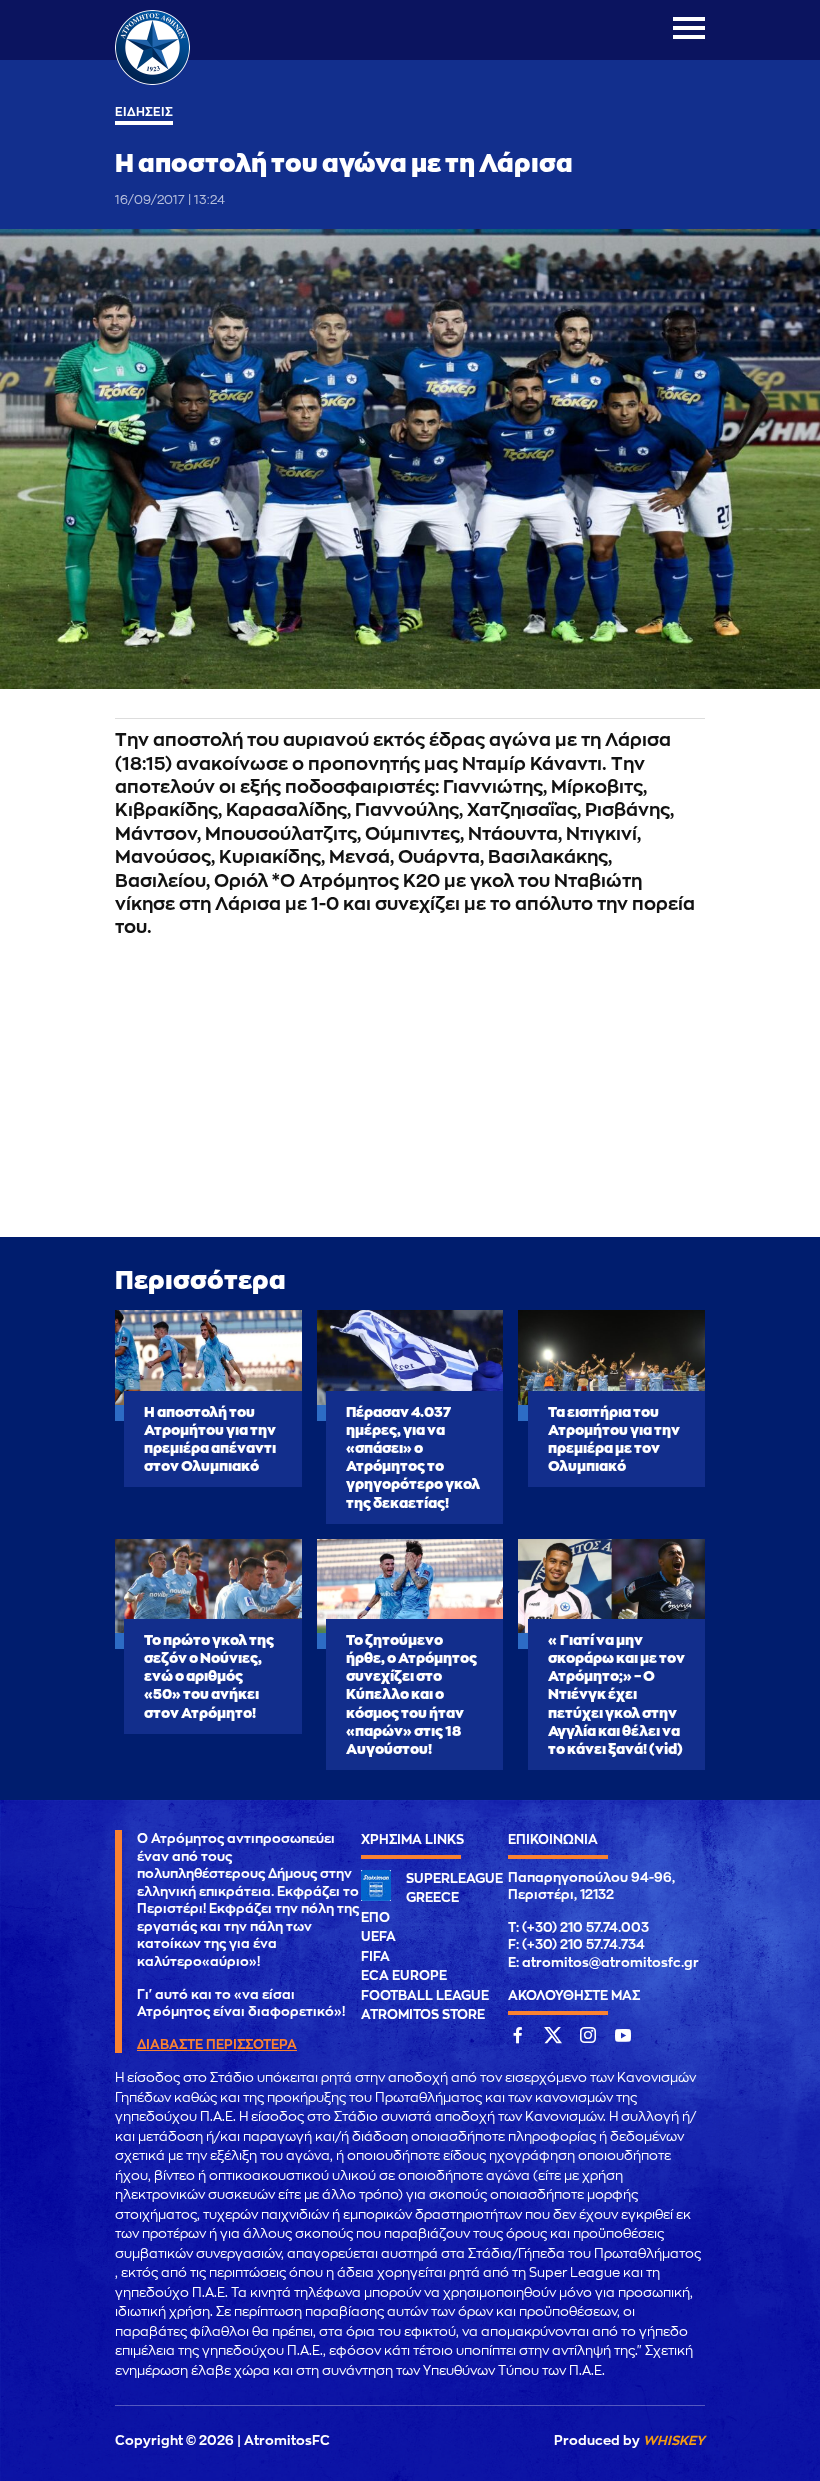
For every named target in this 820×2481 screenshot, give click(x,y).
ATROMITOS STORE (423, 2014)
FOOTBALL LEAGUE (425, 1995)
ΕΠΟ (375, 1917)
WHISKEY (674, 2440)
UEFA (378, 1936)
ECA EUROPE (404, 1975)
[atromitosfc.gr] (152, 82)
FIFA (375, 1956)
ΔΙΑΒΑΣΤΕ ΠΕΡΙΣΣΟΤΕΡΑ (217, 2044)
